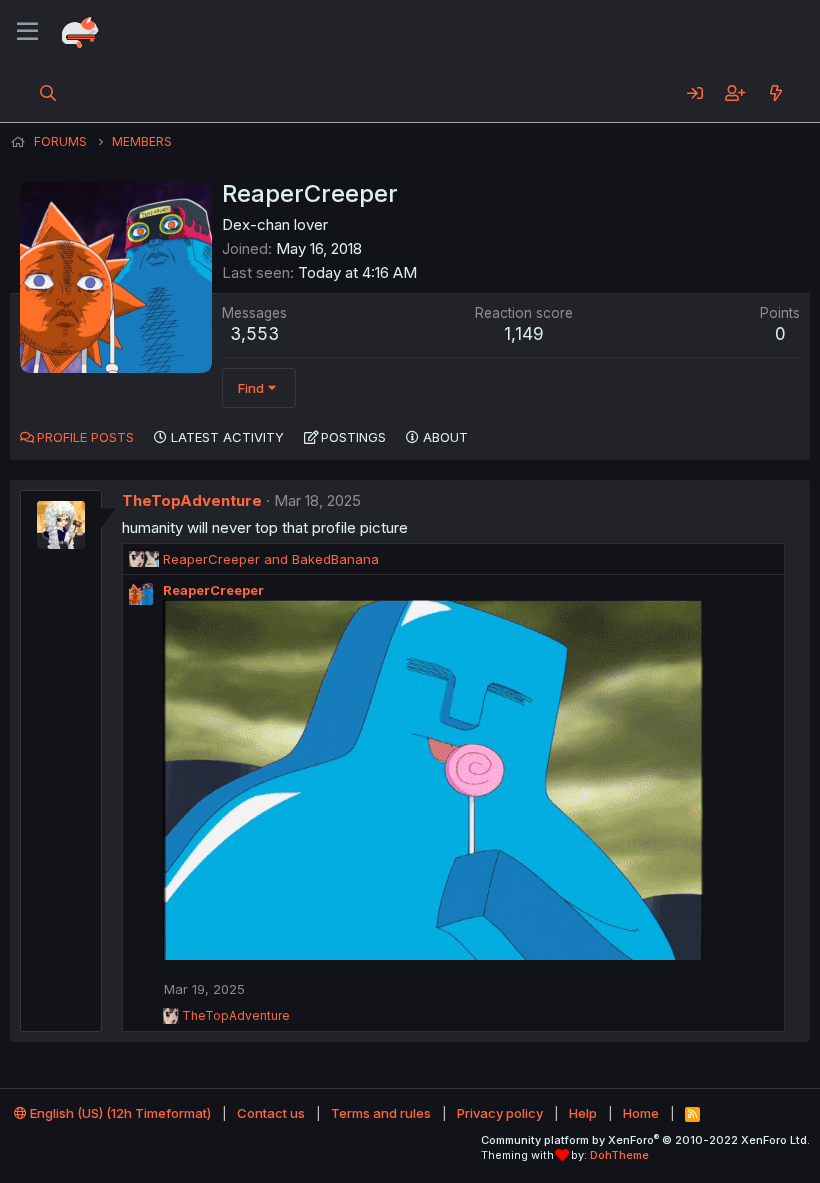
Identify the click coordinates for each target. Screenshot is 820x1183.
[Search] (48, 93)
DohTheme (619, 1155)
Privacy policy (500, 1113)
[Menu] (27, 32)
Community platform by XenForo (645, 1140)
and (271, 559)
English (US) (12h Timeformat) (119, 1113)
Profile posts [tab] (85, 437)
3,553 (254, 334)
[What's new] (775, 93)
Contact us (271, 1113)
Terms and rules (381, 1113)
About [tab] (445, 437)
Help (583, 1113)
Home (641, 1113)
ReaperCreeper (213, 590)
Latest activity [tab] (227, 437)
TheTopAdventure (192, 500)
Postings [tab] (353, 437)
